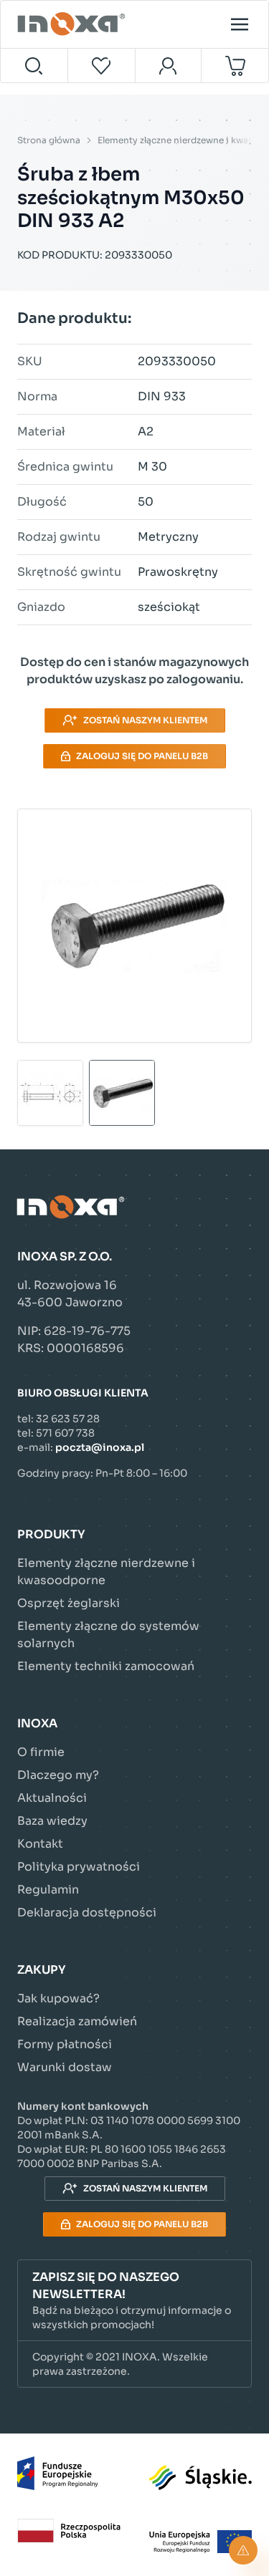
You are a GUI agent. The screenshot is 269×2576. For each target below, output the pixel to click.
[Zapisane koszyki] (102, 66)
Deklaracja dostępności (87, 1912)
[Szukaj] (34, 66)
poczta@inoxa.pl (100, 1447)
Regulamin (48, 1890)
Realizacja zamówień (77, 2021)
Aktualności (52, 1798)
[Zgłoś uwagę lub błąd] (243, 2550)
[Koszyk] (235, 66)
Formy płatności (65, 2044)
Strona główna (49, 140)
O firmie (41, 1752)
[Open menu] (240, 24)
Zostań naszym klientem (145, 720)
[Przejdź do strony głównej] (73, 24)
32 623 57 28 (68, 1419)
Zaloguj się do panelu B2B (142, 756)
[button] (134, 2301)
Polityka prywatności (79, 1867)
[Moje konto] (169, 66)
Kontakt (40, 1844)
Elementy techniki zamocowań (106, 1666)
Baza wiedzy (52, 1821)
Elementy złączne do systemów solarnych (108, 1635)
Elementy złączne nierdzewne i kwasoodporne (106, 1572)
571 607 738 (65, 1433)
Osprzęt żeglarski (69, 1603)
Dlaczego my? (58, 1775)
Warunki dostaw (65, 2067)
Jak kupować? (58, 1998)
